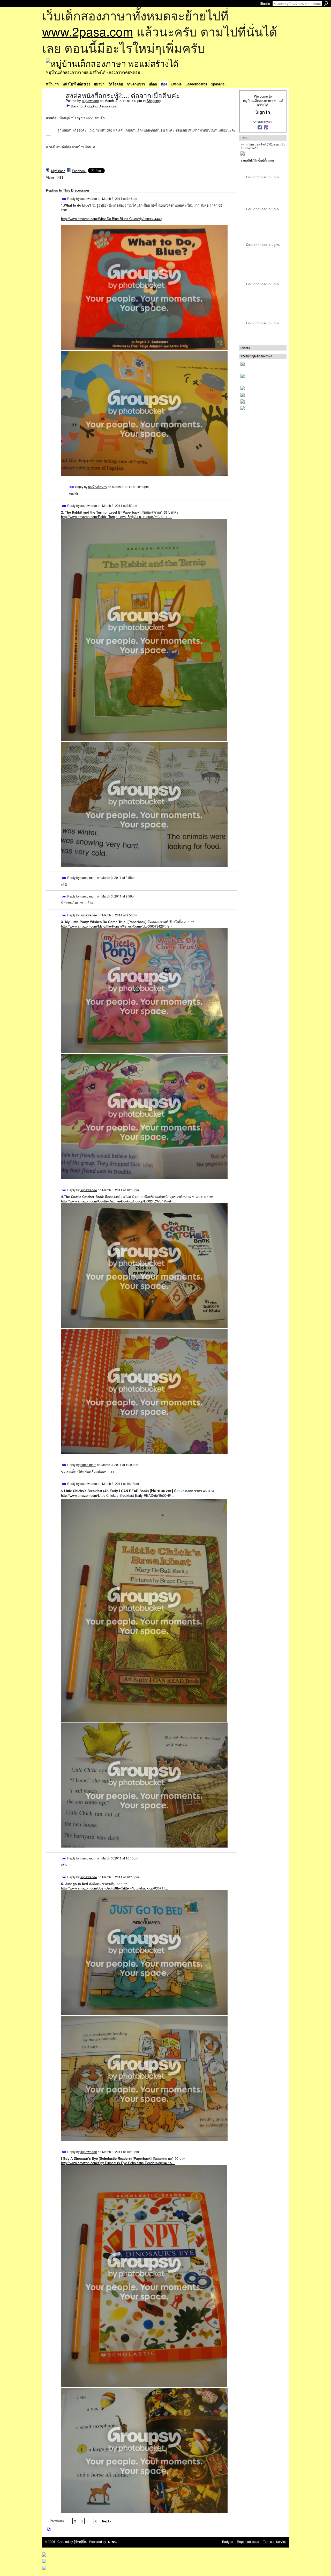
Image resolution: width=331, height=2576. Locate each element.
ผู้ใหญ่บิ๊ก (80, 2542)
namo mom (88, 877)
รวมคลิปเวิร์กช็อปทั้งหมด (257, 160)
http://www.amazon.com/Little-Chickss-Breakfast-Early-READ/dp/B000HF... (117, 1495)
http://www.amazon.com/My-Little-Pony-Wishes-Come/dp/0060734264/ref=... (118, 926)
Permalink (64, 199)
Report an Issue (248, 2542)
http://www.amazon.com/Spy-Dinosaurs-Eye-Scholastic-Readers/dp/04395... (118, 2163)
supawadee (90, 101)
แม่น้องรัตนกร (97, 487)
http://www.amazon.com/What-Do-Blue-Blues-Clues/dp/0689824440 (111, 219)
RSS (49, 2530)
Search (326, 3)
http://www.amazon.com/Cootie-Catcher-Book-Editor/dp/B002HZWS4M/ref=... (119, 1201)
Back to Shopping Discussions (94, 106)
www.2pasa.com (88, 31)
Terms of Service (275, 2542)
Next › (106, 2521)
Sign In (265, 4)
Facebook (79, 171)
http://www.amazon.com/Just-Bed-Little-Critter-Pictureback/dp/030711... (115, 1888)
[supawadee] (54, 107)
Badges (228, 2542)
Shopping (154, 101)
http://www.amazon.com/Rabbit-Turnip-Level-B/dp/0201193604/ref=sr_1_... (116, 517)
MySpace (58, 171)
